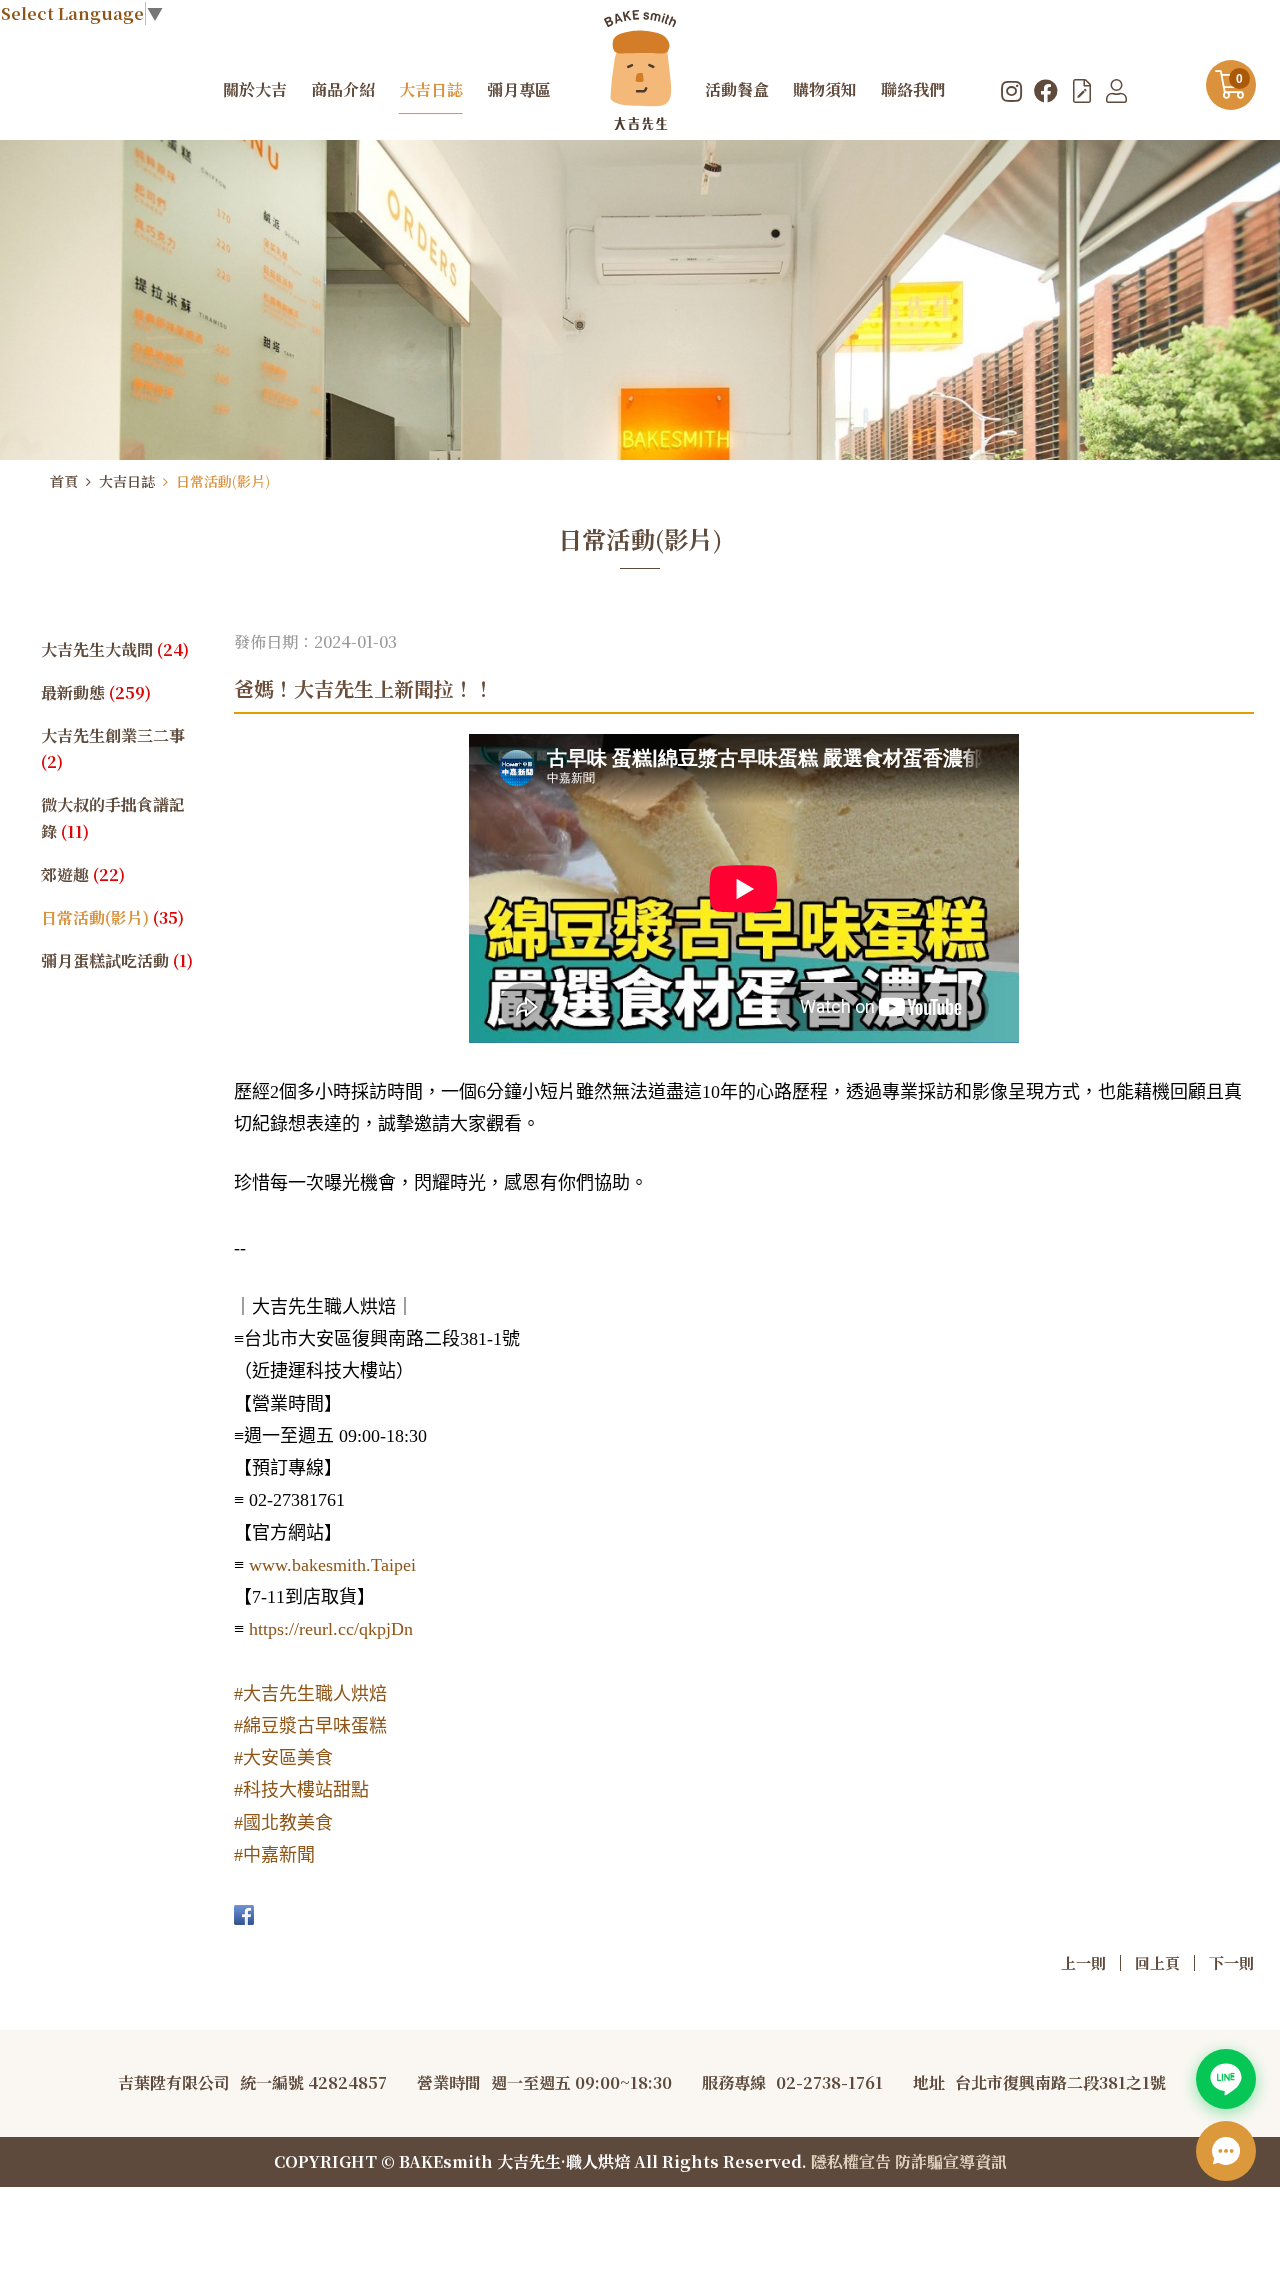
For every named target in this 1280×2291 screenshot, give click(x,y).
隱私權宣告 (851, 2161)
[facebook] (1046, 90)
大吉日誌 (127, 481)
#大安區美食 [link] (283, 1758)
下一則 (1231, 1962)
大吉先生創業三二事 (113, 749)
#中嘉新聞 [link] (274, 1855)
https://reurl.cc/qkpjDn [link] (331, 1629)
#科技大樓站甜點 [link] (301, 1790)
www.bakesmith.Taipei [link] (332, 1565)
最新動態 (96, 692)
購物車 (1239, 79)
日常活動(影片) (223, 481)
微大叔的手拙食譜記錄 (113, 818)
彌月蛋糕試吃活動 (117, 960)
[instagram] (1011, 90)
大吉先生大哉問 (115, 649)
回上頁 (1157, 1962)
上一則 (1083, 1962)
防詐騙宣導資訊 (951, 2161)
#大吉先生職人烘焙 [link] (310, 1694)
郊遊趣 (83, 874)
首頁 (64, 481)
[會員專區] (1116, 90)
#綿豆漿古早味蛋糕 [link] (310, 1726)
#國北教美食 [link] (283, 1823)
